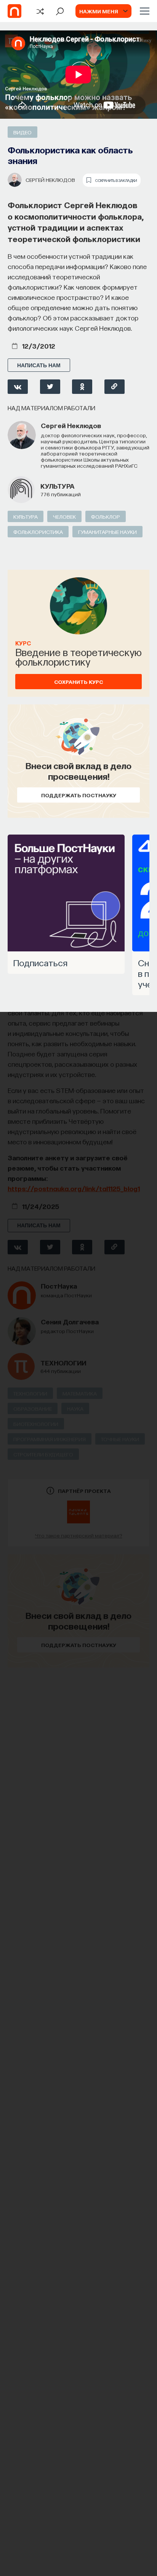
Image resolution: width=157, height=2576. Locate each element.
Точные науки (120, 1439)
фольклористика (38, 532)
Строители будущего (43, 1454)
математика (80, 1393)
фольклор (106, 516)
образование (33, 1408)
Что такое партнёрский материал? (79, 1535)
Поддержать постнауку (79, 795)
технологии (63, 1363)
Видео (22, 132)
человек (64, 516)
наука (75, 1408)
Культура (57, 486)
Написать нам (39, 365)
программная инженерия (50, 1439)
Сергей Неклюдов (50, 180)
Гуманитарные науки (107, 532)
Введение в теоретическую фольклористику (78, 656)
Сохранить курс (78, 682)
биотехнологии (36, 1424)
